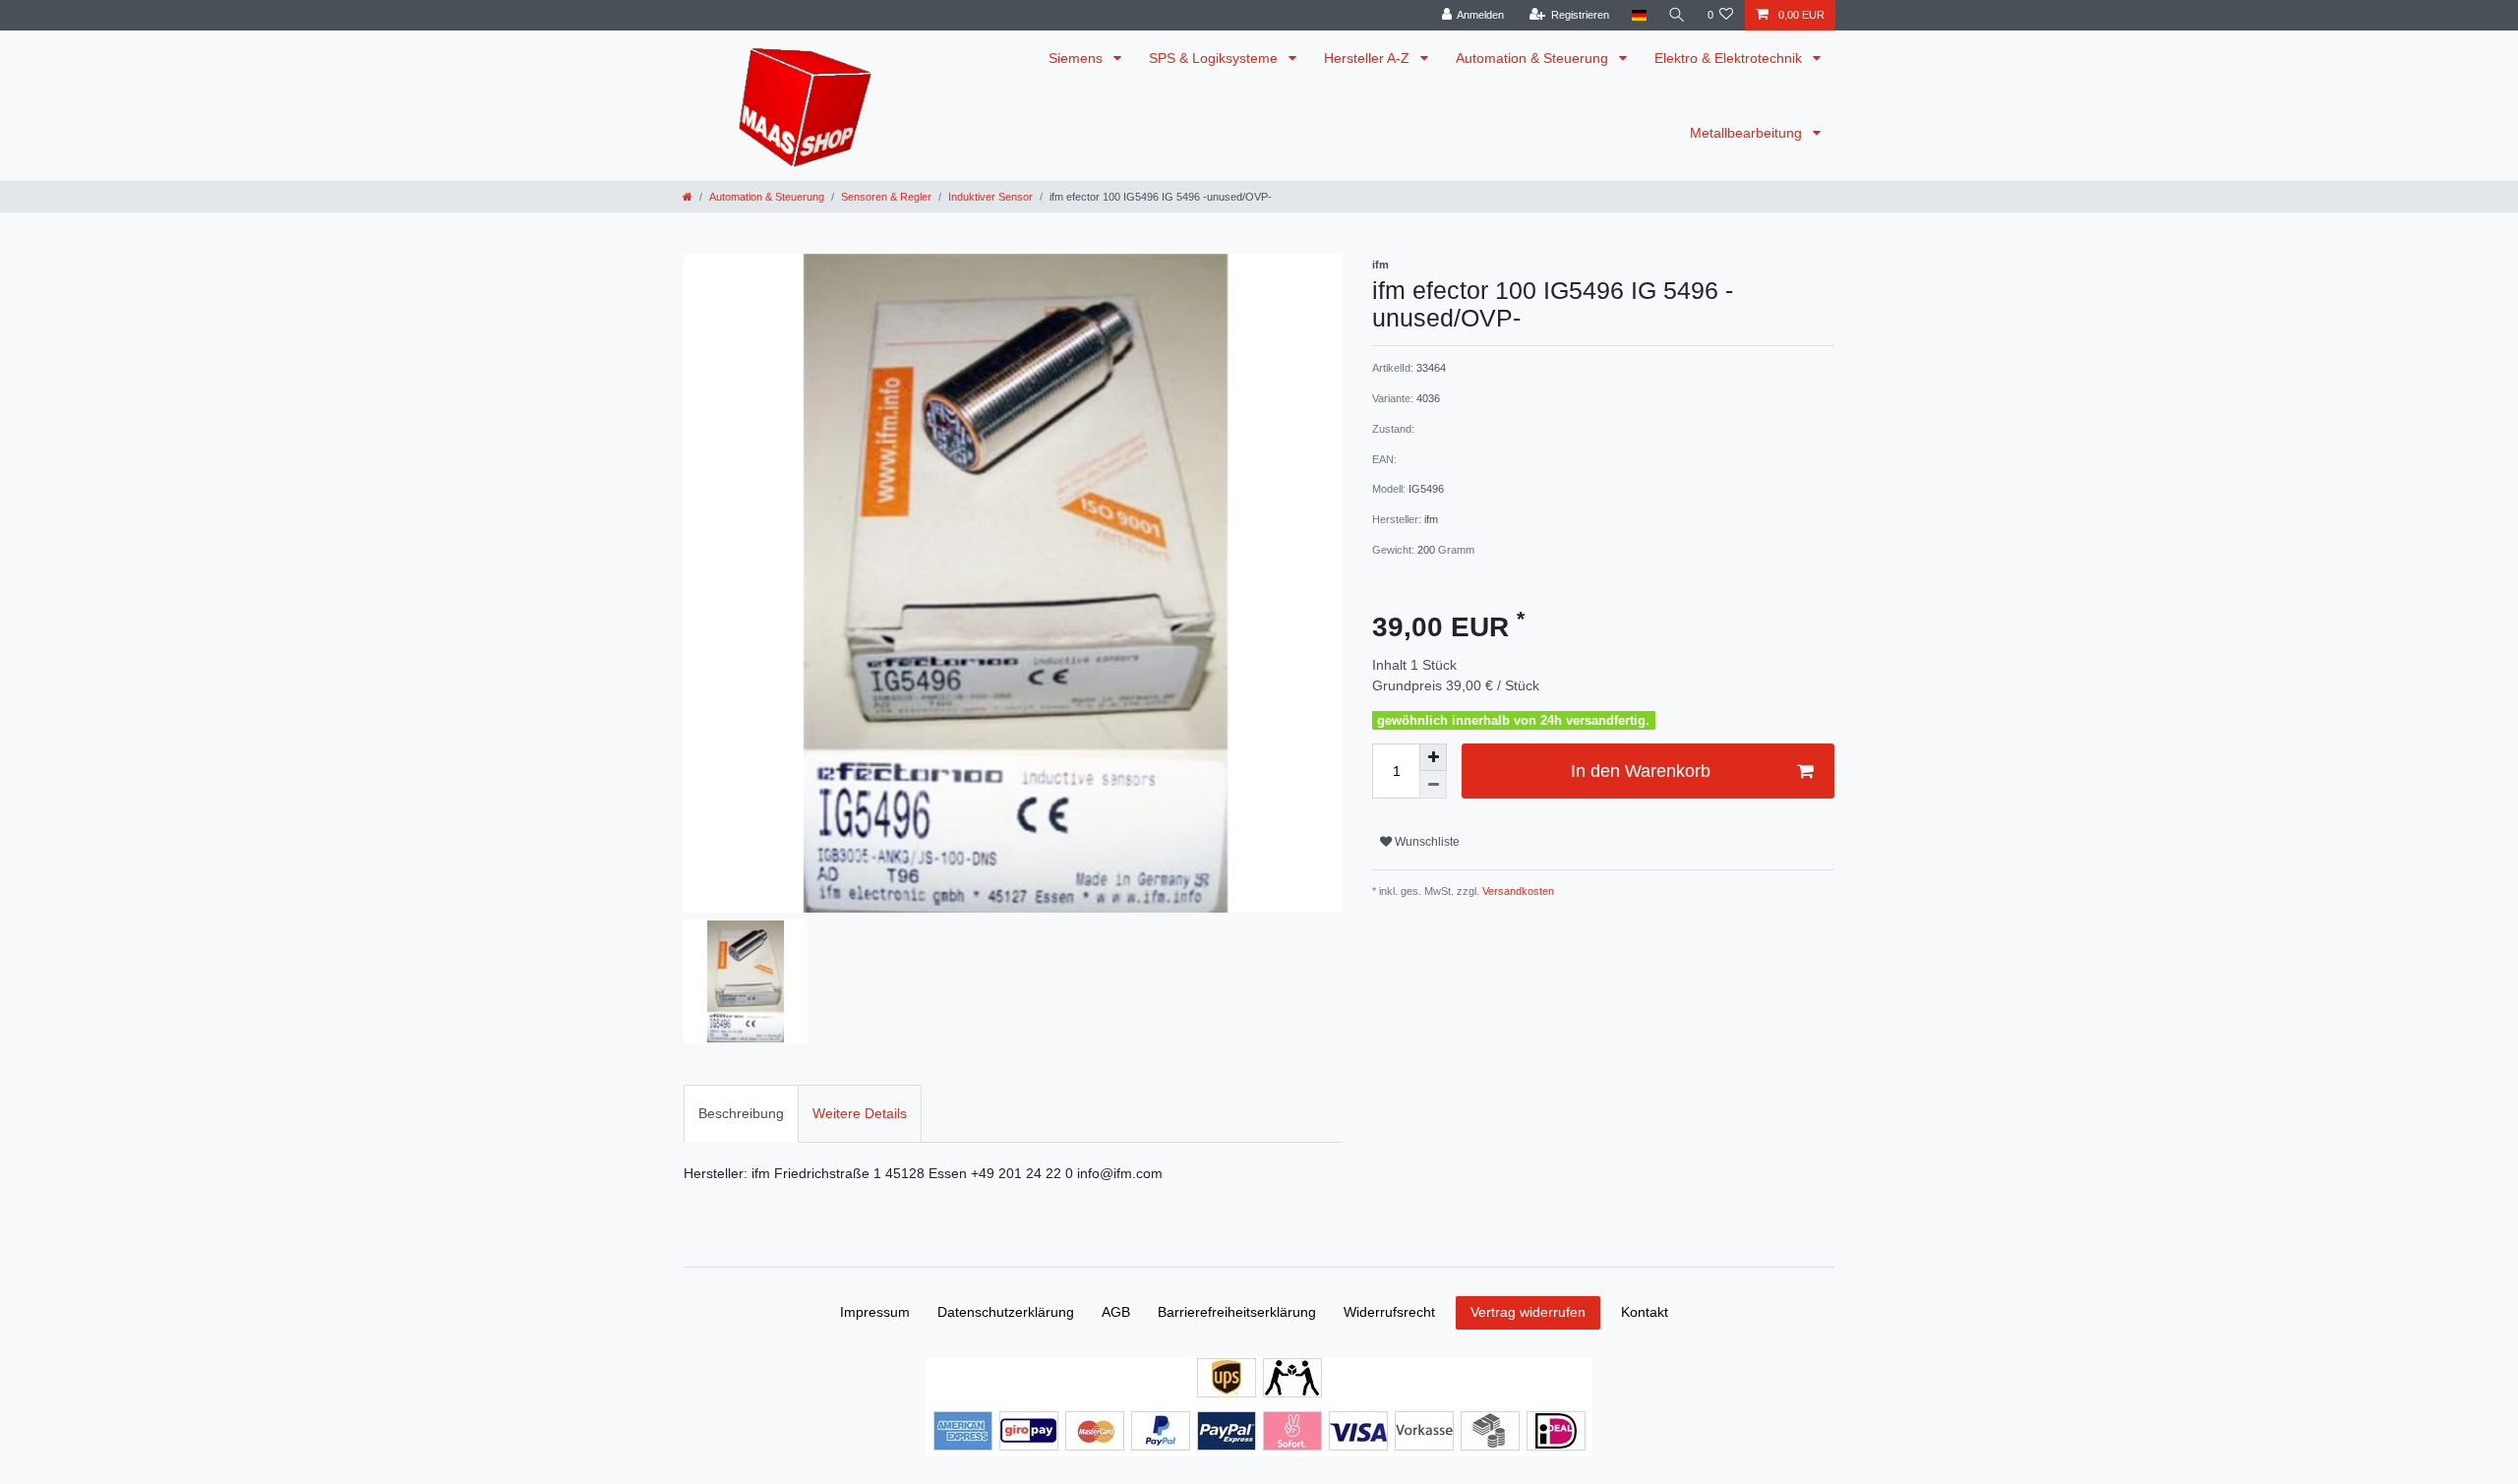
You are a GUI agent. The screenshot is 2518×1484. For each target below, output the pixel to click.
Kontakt (1645, 1312)
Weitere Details (860, 1113)
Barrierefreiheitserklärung (1237, 1312)
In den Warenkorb (1641, 771)
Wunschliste (1426, 842)
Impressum (875, 1312)
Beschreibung (741, 1113)
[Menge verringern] (1433, 785)
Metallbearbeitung (1748, 133)
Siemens (1078, 58)
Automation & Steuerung (1534, 58)
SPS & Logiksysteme (1215, 58)
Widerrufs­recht (1389, 1312)
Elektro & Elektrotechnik (1730, 58)
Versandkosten (1517, 891)
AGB (1116, 1312)
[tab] (741, 1114)
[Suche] (1677, 15)
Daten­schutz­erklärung (1006, 1312)
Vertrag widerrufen (1528, 1312)
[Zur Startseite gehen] (688, 197)
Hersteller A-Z (1369, 58)
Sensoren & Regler (886, 197)
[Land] (1638, 15)
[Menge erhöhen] (1433, 757)
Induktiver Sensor (990, 197)
